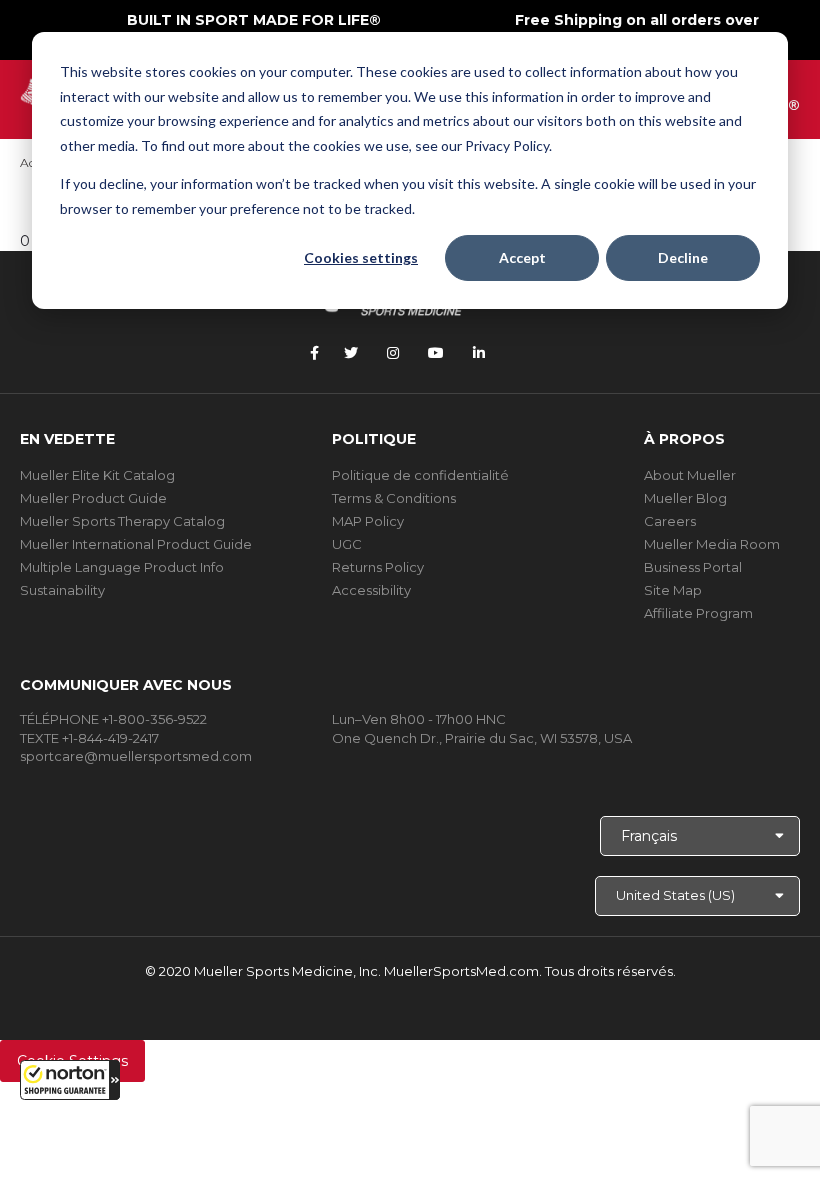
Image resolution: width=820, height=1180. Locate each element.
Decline (683, 257)
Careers (670, 521)
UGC (347, 544)
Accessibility (371, 590)
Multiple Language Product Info (122, 567)
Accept (522, 257)
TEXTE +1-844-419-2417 (89, 738)
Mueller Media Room (712, 544)
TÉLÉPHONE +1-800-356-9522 (113, 719)
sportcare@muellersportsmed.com (136, 756)
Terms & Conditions (394, 498)
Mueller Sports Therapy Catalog (122, 521)
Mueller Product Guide (93, 498)
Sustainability (62, 590)
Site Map (673, 590)
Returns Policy (378, 567)
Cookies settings (361, 257)
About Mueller (690, 475)
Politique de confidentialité (420, 475)
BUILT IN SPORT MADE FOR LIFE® (254, 20)
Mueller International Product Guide (136, 544)
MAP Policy (368, 521)
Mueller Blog (685, 498)
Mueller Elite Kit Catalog (97, 475)
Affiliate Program (698, 613)
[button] (70, 1080)
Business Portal (693, 567)
